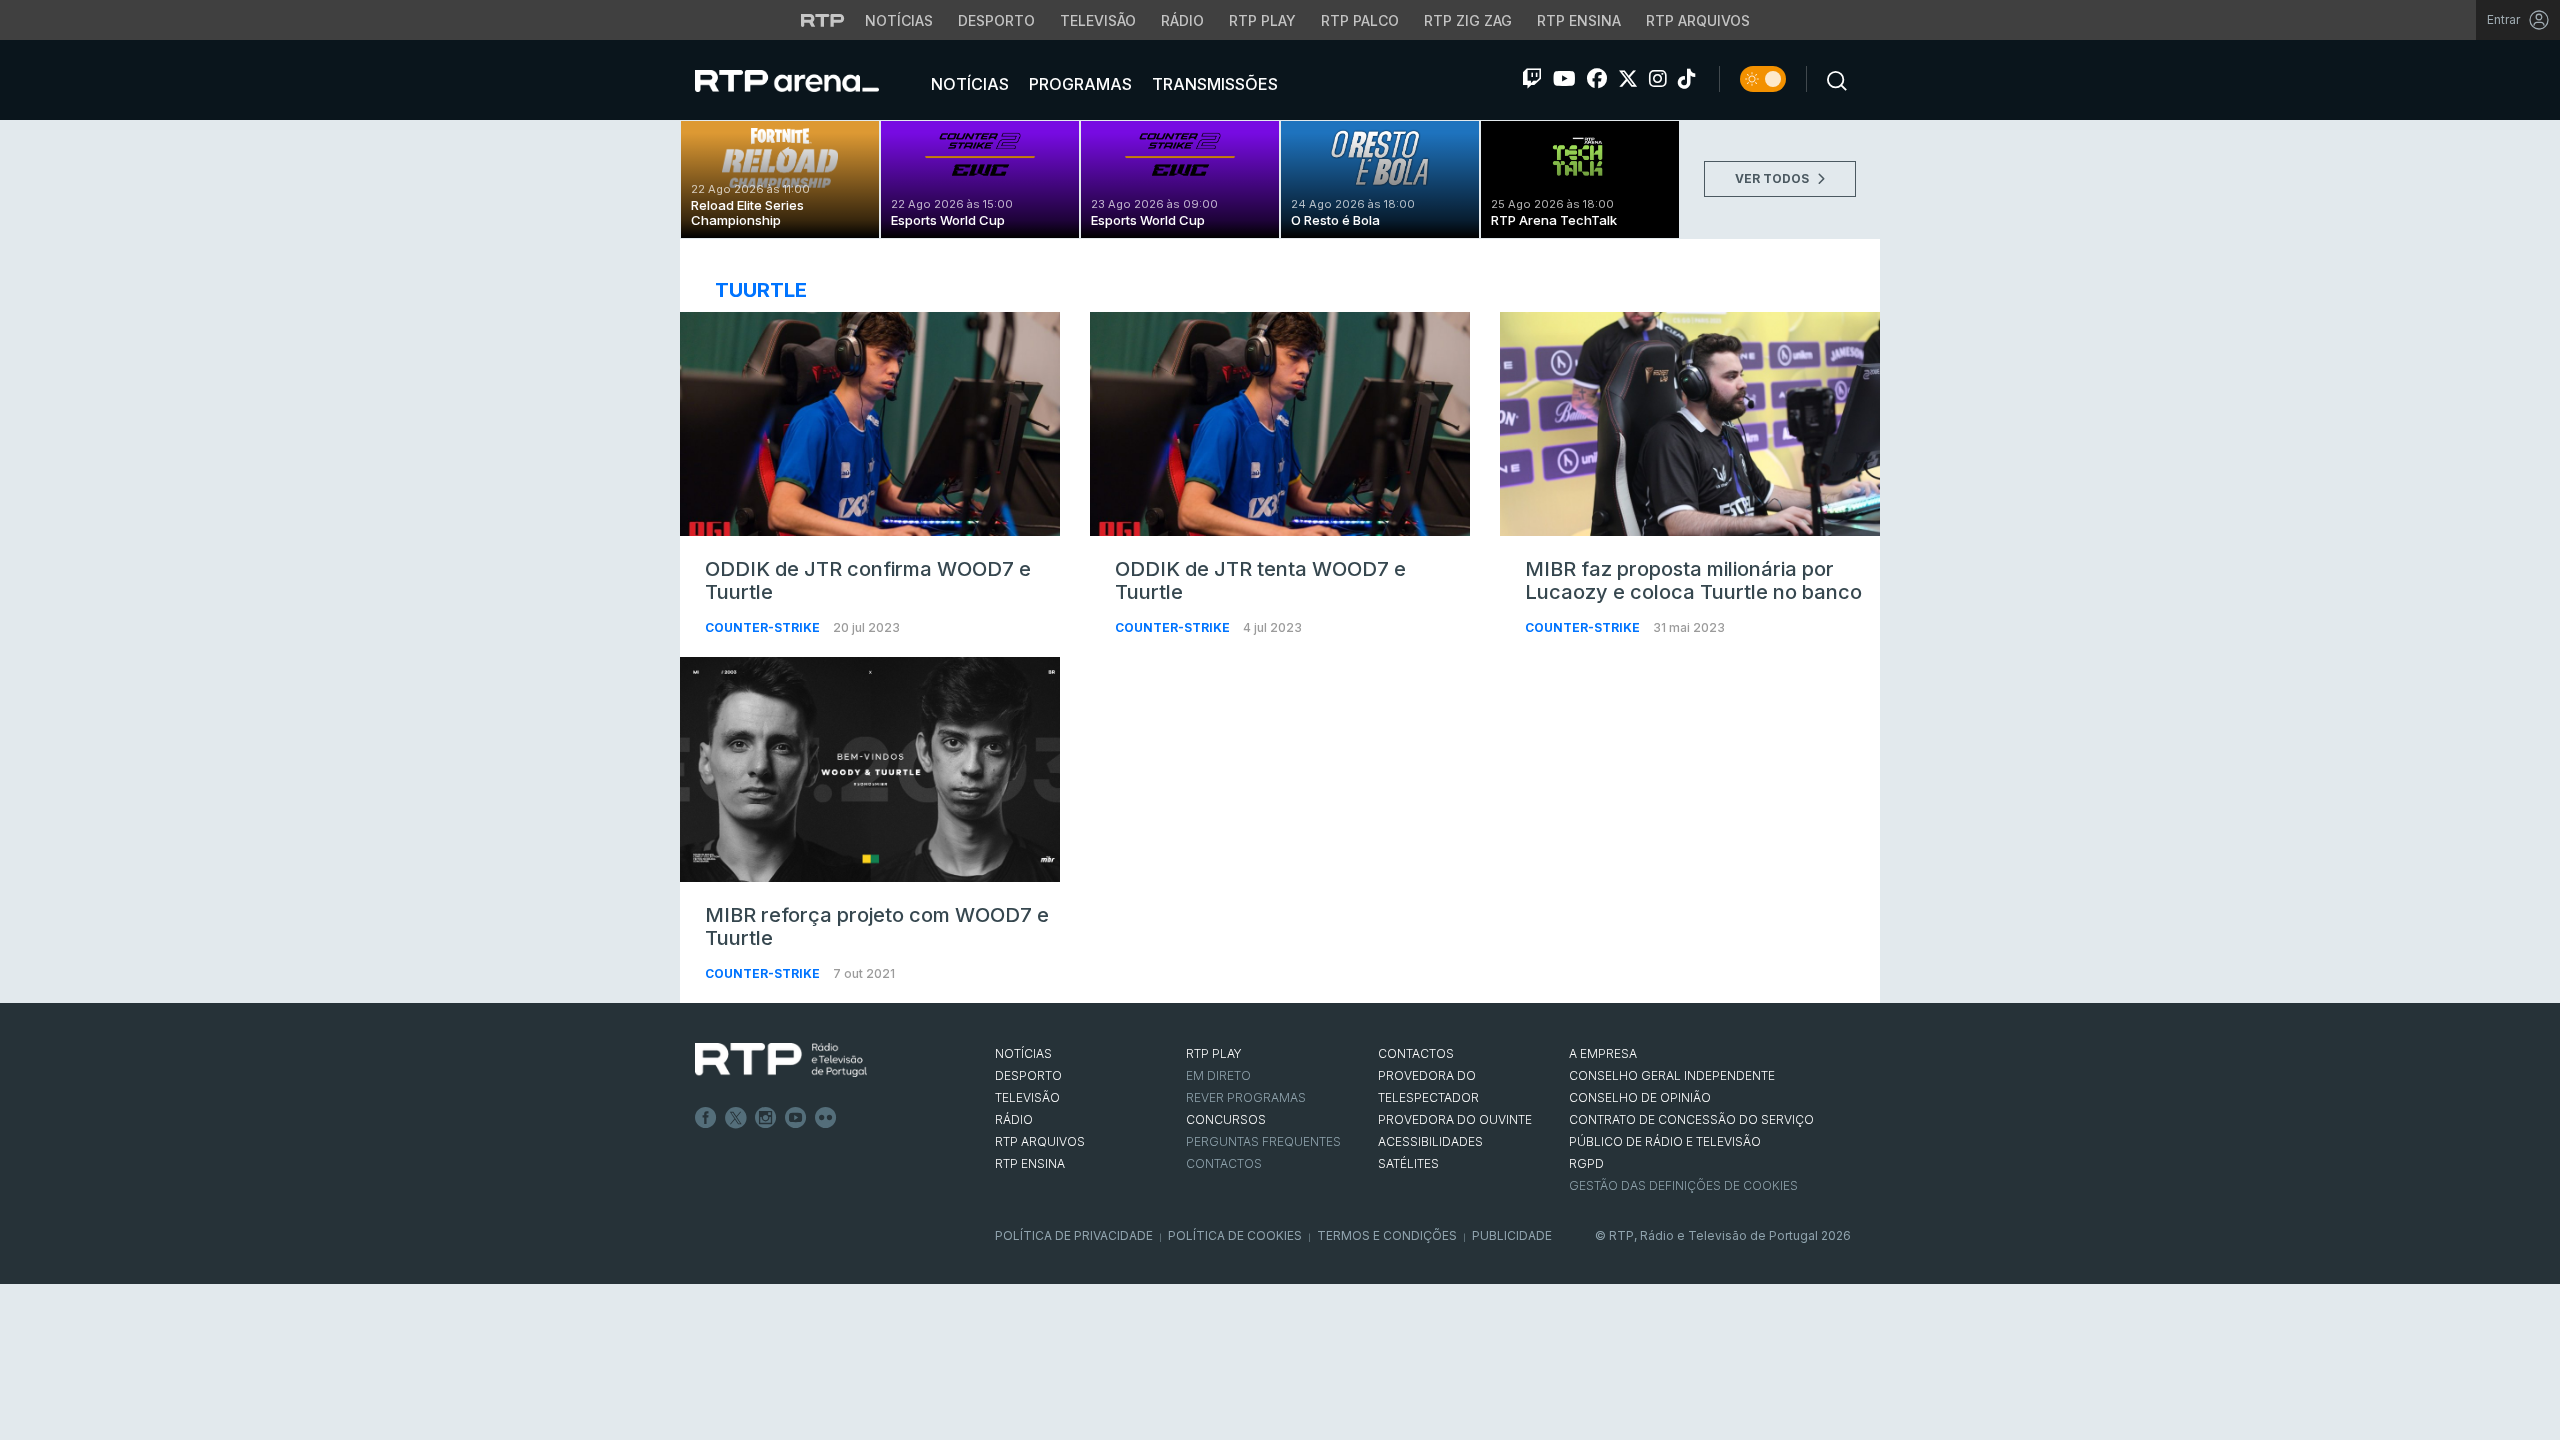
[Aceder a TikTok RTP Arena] (1687, 79)
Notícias (899, 20)
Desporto (996, 20)
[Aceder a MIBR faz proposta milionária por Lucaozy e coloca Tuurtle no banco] (1690, 424)
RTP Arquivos (1698, 20)
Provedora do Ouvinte (1455, 1119)
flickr (826, 1118)
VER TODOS (1773, 178)
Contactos (1224, 1163)
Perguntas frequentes (1263, 1141)
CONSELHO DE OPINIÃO (1640, 1097)
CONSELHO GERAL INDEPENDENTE (1672, 1075)
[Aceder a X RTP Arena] (1628, 79)
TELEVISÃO (1027, 1097)
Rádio (1182, 20)
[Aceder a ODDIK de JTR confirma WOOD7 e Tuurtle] (870, 424)
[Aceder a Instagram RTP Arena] (1658, 79)
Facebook (706, 1118)
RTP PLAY (1214, 1053)
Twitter (736, 1118)
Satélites (1408, 1163)
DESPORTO (1028, 1075)
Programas (1078, 84)
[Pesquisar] (1831, 79)
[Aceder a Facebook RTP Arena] (1597, 79)
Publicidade (1512, 1235)
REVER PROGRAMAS (1246, 1097)
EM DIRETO (1218, 1075)
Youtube (796, 1118)
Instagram (766, 1118)
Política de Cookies (1235, 1235)
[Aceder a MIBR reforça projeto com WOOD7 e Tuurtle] (870, 769)
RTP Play (1262, 20)
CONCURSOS (1226, 1119)
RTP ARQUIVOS (1040, 1141)
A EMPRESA (1603, 1053)
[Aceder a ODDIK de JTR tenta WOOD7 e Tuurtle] (1280, 424)
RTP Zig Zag (1468, 20)
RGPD (1586, 1163)
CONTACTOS (1416, 1053)
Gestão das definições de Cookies (1683, 1185)
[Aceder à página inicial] (807, 80)
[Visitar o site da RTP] (823, 20)
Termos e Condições (1387, 1235)
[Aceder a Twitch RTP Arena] (1532, 79)
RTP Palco (1360, 20)
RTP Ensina (1579, 20)
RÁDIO (1014, 1119)
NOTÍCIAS (1023, 1053)
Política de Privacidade (1074, 1235)
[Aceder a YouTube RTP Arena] (1564, 79)
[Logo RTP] (781, 1060)
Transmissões (1213, 84)
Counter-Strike (764, 627)
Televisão (1098, 20)
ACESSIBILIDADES (1430, 1141)
